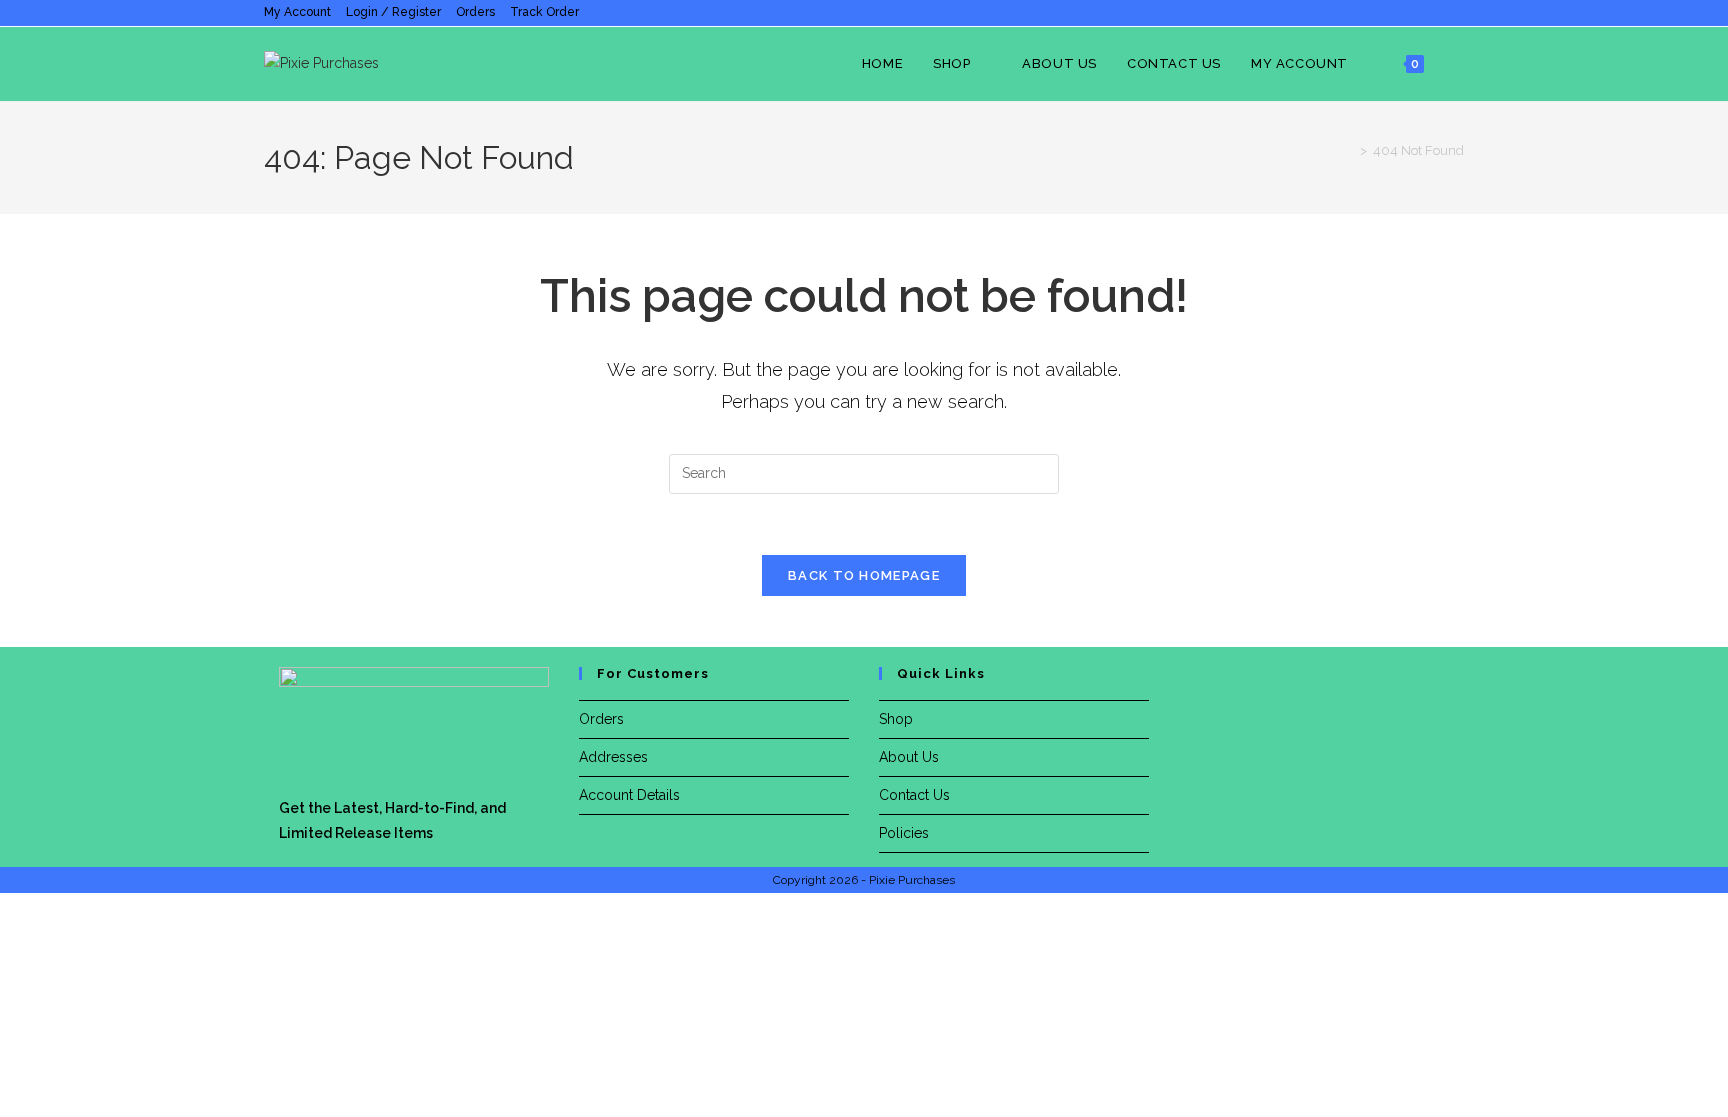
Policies (904, 833)
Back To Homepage (864, 575)
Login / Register (393, 12)
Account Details (629, 795)
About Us (909, 757)
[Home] (1349, 150)
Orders (475, 12)
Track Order (544, 12)
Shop (896, 719)
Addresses (613, 757)
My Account (297, 12)
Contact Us (914, 795)
